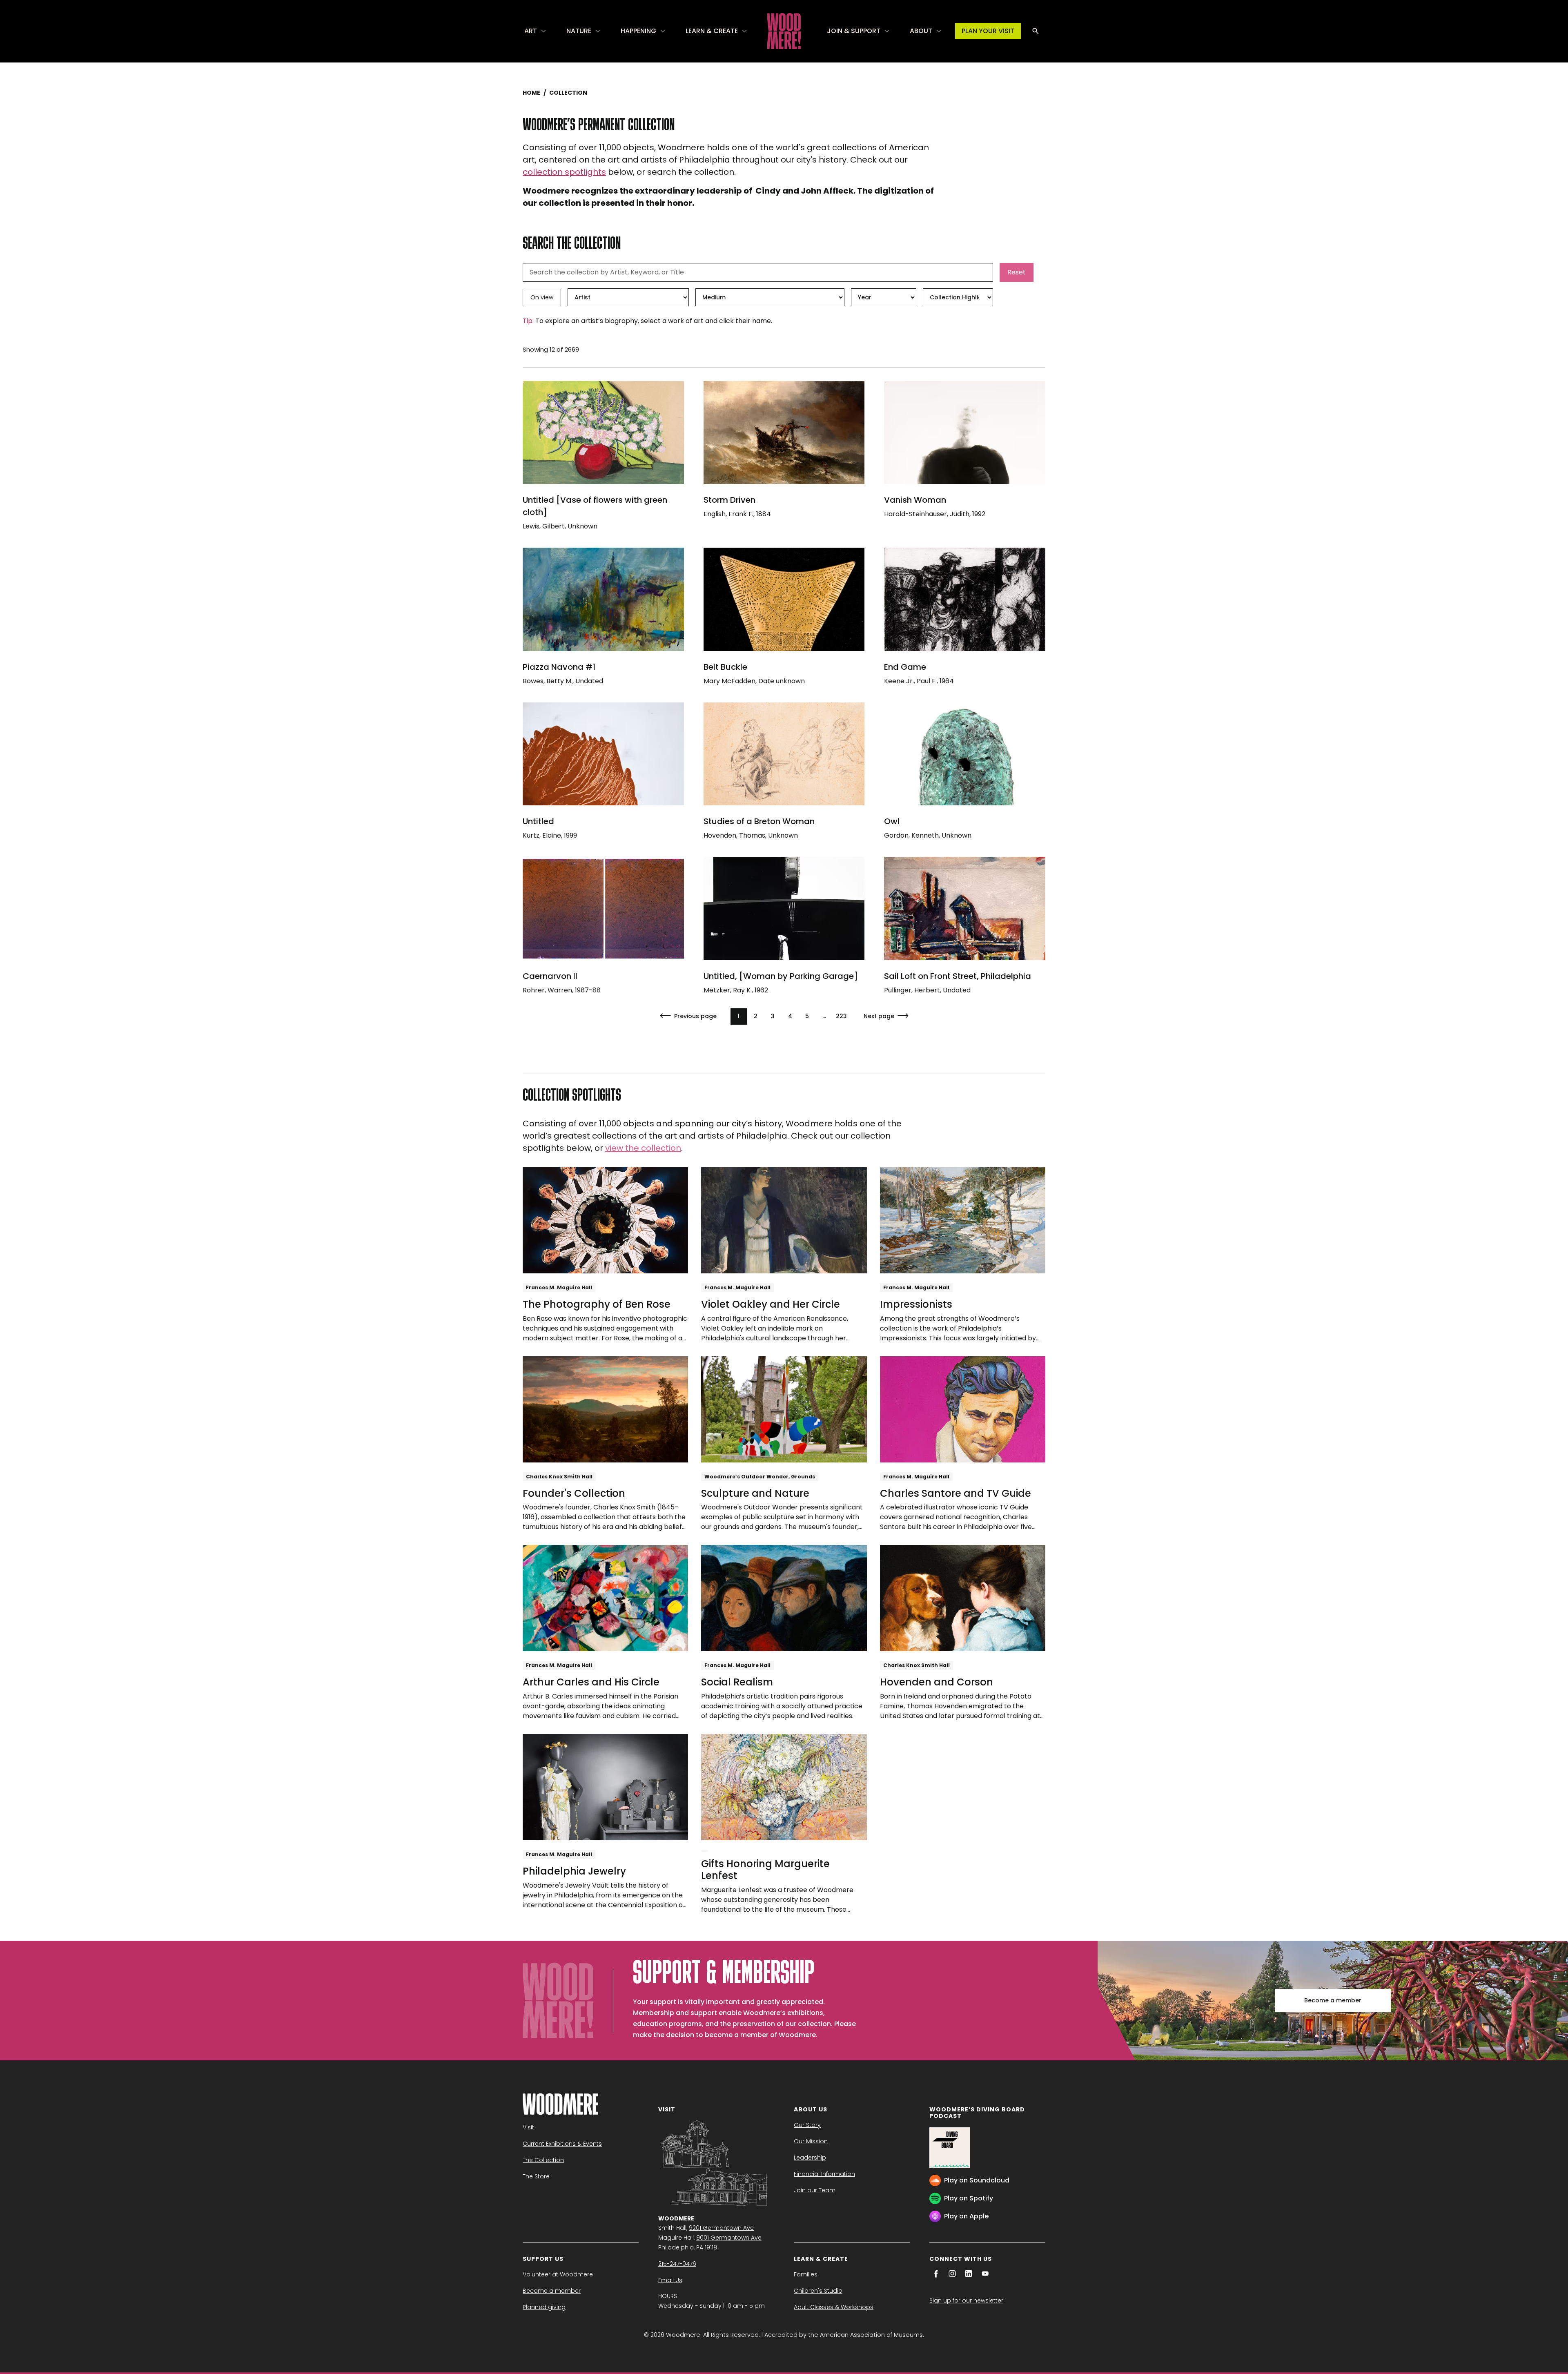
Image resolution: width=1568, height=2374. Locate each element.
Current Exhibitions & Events (562, 2144)
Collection (568, 93)
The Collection (543, 2160)
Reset (1017, 272)
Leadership (810, 2158)
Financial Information (824, 2174)
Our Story (807, 2125)
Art (531, 31)
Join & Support (854, 31)
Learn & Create (712, 31)
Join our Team (815, 2190)
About (921, 31)
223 (841, 1016)
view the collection (643, 1148)
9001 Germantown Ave (729, 2238)
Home (531, 93)
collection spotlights (564, 172)
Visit (528, 2127)
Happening (638, 31)
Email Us (670, 2280)
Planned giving (544, 2307)
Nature (579, 31)
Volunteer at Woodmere (558, 2274)
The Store (536, 2176)
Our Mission (811, 2141)
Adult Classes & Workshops (834, 2307)
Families (806, 2274)
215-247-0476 (677, 2264)
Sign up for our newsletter (966, 2300)
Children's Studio (818, 2291)
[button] (536, 31)
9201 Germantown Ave (721, 2228)
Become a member (1333, 2000)
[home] (784, 31)
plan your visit (988, 31)
